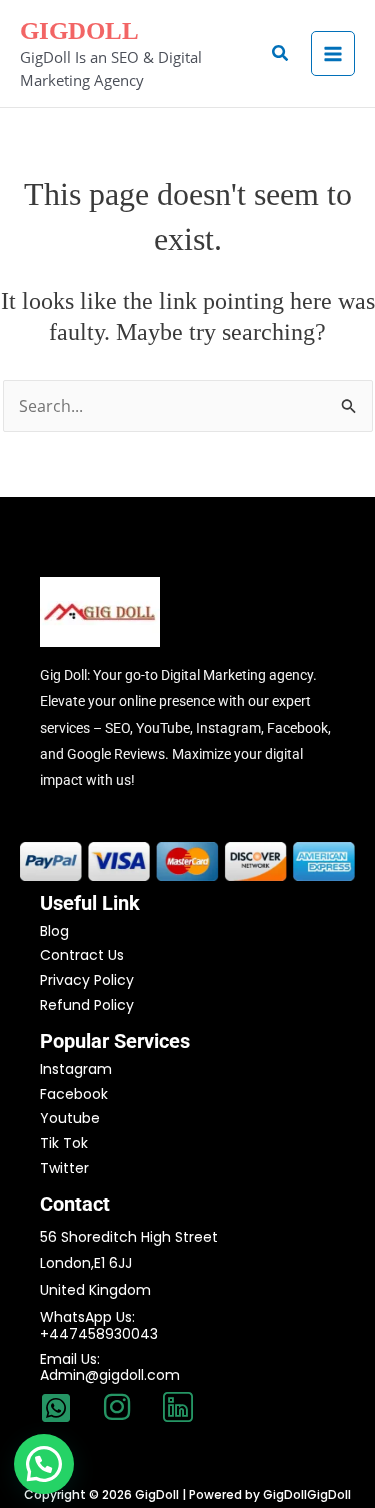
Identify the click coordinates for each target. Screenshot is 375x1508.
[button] (281, 54)
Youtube (70, 1118)
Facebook (74, 1094)
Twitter (64, 1168)
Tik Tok (64, 1143)
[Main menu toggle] (333, 53)
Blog (54, 931)
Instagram (76, 1069)
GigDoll (79, 30)
